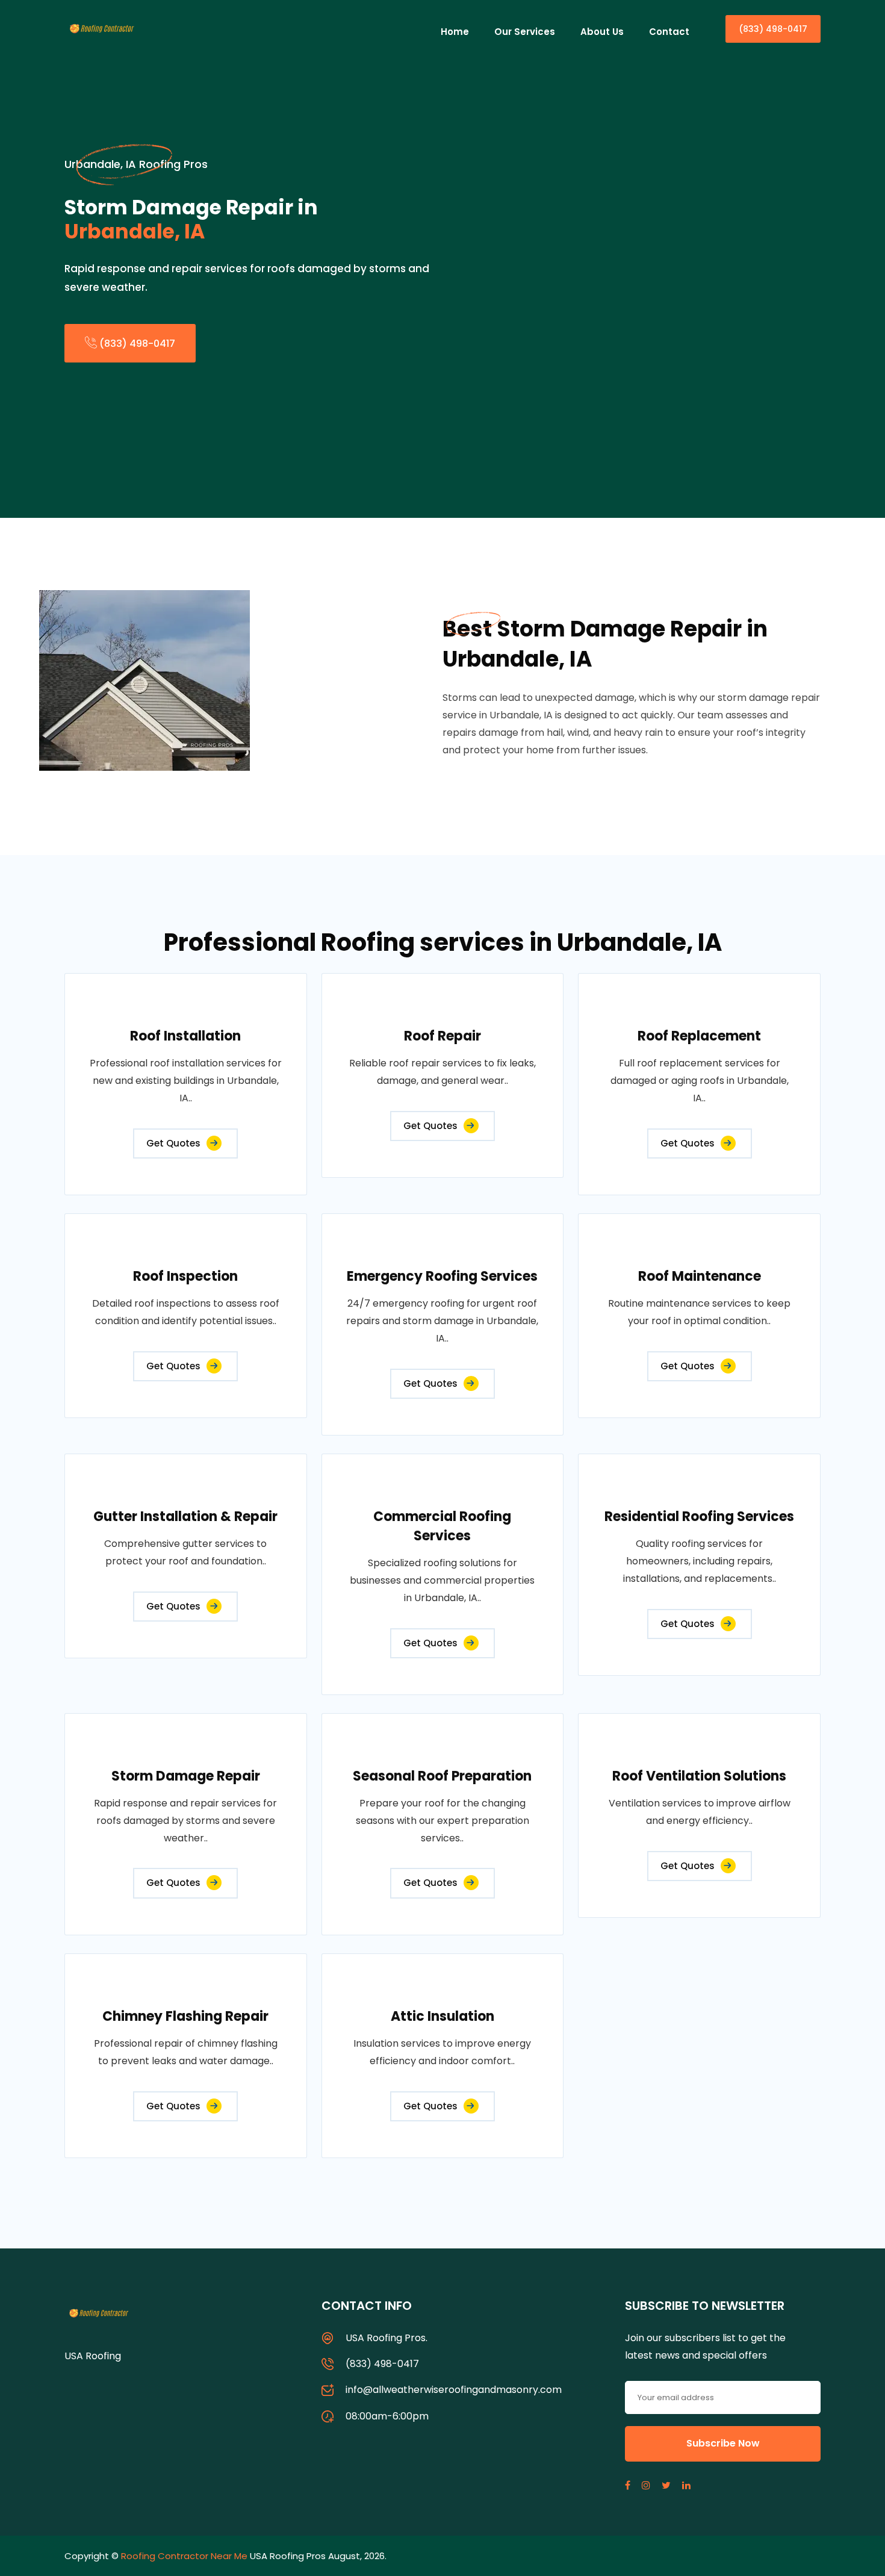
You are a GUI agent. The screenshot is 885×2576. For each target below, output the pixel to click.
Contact (669, 32)
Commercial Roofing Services (442, 1526)
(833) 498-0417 (773, 29)
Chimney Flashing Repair (185, 2016)
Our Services (525, 32)
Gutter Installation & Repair (185, 1517)
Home (455, 32)
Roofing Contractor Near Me (184, 2556)
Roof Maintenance (700, 1276)
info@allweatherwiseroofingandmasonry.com (454, 2390)
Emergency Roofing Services (442, 1276)
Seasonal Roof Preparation (442, 1776)
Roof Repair (442, 1036)
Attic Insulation (442, 2016)
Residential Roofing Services (699, 1517)
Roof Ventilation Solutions (699, 1776)
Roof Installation (185, 1036)
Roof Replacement (699, 1036)
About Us (602, 32)
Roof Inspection (185, 1276)
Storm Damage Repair (186, 1776)
